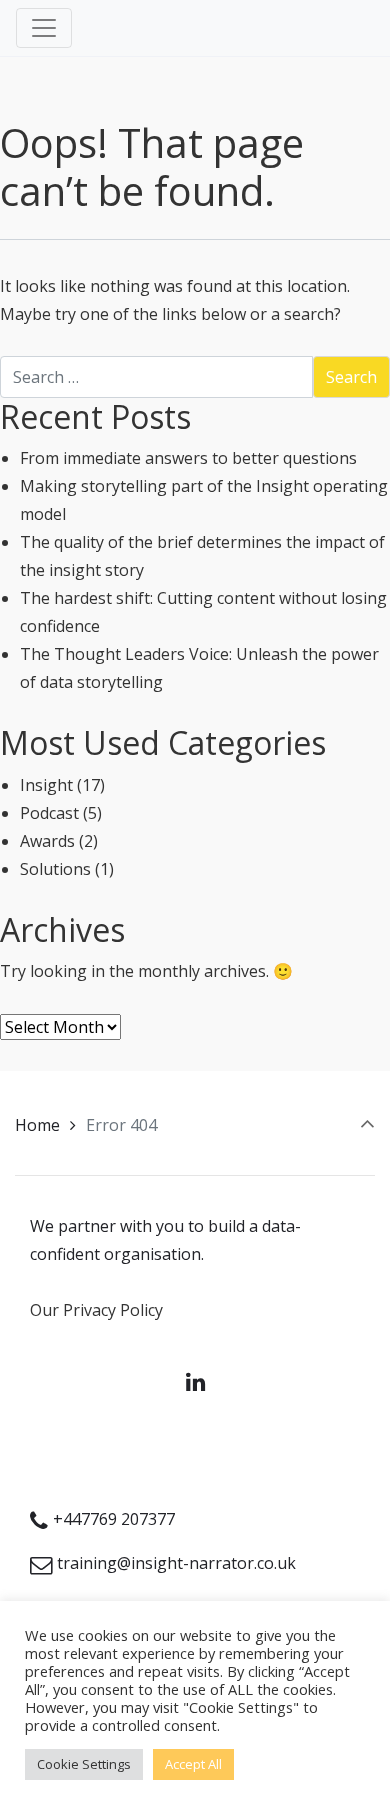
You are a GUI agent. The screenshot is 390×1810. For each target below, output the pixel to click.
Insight (46, 785)
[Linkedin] (195, 1381)
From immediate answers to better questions (188, 458)
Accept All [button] (193, 1764)
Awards (47, 841)
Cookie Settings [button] (84, 1764)
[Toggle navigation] (44, 28)
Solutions (55, 869)
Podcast (49, 813)
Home (37, 1125)
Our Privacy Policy (96, 1310)
